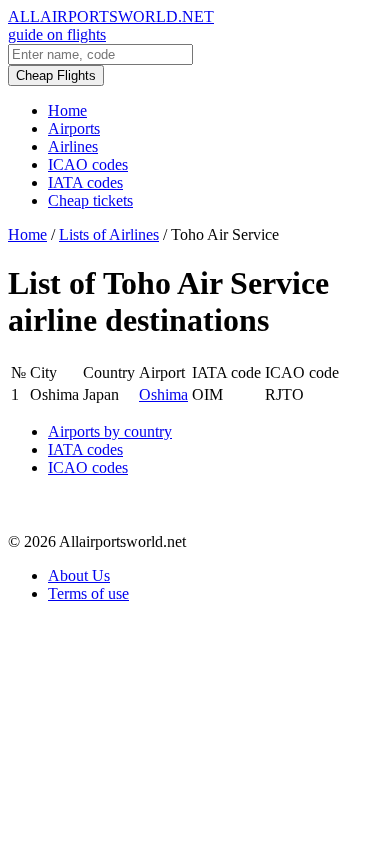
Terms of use (88, 593)
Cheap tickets (90, 200)
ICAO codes (88, 164)
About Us (79, 575)
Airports (74, 128)
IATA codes (85, 182)
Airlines (73, 146)
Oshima (163, 394)
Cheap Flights (56, 75)
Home (67, 110)
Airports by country (110, 431)
